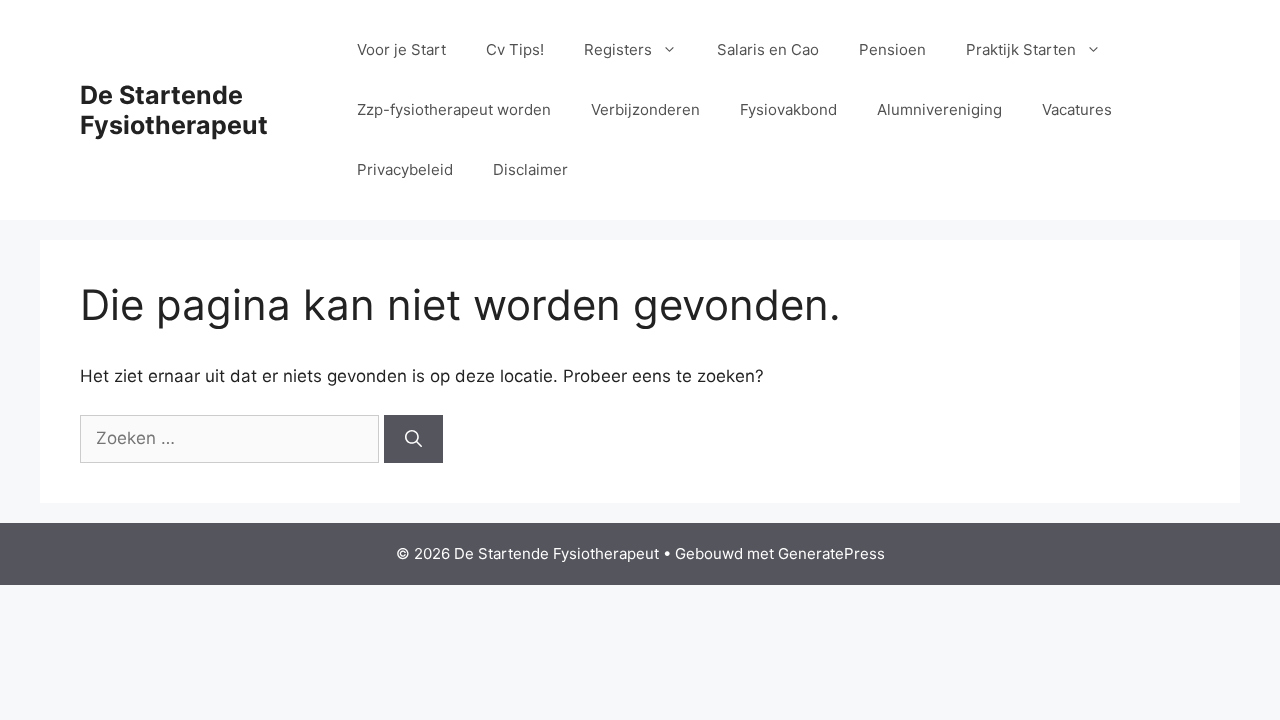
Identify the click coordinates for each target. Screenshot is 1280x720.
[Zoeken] (413, 439)
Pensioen (892, 49)
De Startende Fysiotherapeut (174, 110)
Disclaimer (530, 169)
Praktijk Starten (1021, 49)
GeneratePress (831, 553)
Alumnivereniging (939, 109)
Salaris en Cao (768, 49)
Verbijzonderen (645, 109)
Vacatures (1077, 109)
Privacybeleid (405, 169)
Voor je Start (401, 49)
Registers (618, 49)
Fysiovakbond (788, 109)
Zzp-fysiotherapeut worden (454, 109)
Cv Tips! (515, 49)
